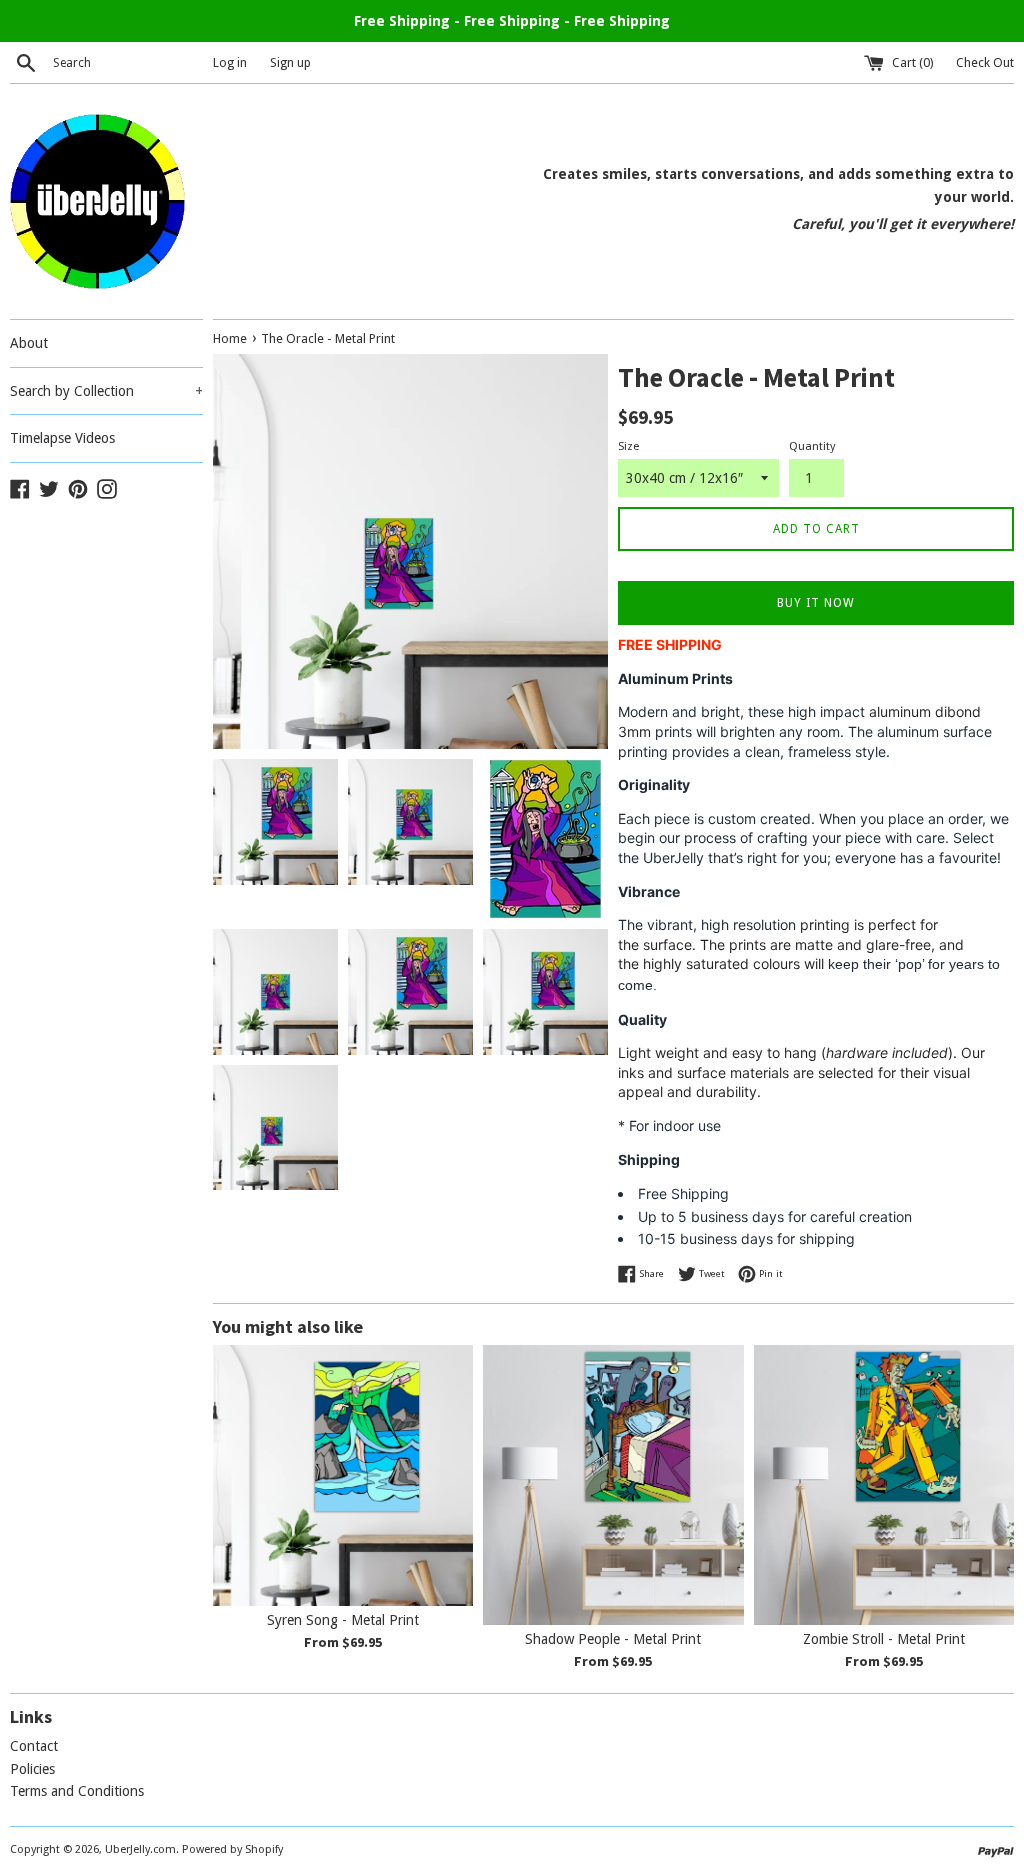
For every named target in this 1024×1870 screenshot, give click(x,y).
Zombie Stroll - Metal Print (884, 1639)
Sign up (290, 62)
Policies (32, 1769)
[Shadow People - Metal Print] (613, 1484)
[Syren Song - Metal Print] (343, 1475)
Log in (230, 62)
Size (628, 446)
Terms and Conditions (77, 1791)
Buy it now (816, 603)
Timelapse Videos (62, 438)
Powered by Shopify (232, 1849)
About (29, 343)
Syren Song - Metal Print (343, 1620)
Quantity (812, 446)
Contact (34, 1746)
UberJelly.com (140, 1849)
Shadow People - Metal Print (613, 1639)
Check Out (985, 62)
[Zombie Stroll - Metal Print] (884, 1484)
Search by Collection (106, 391)
